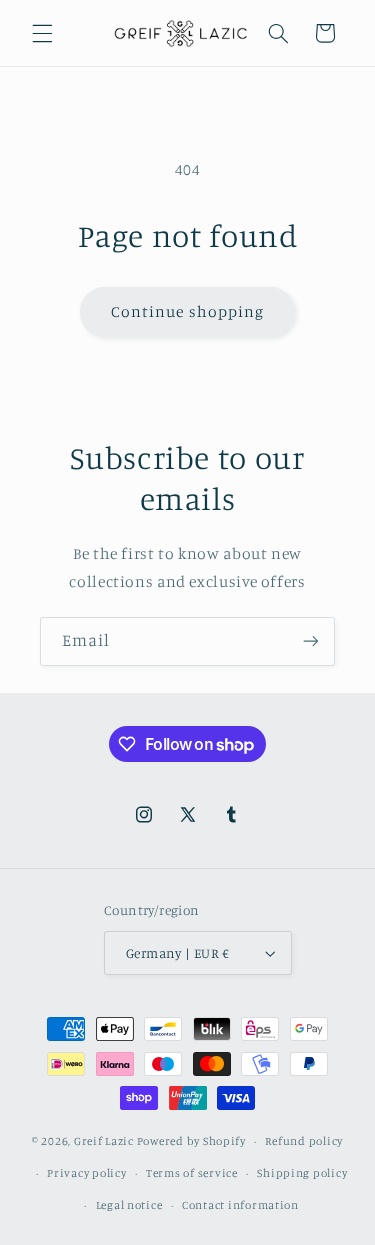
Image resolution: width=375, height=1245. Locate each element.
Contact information (240, 1205)
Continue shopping (187, 311)
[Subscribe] (311, 641)
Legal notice (129, 1205)
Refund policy (304, 1141)
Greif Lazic (104, 1141)
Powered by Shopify (191, 1141)
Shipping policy (302, 1173)
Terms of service (192, 1173)
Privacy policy (86, 1173)
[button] (42, 33)
